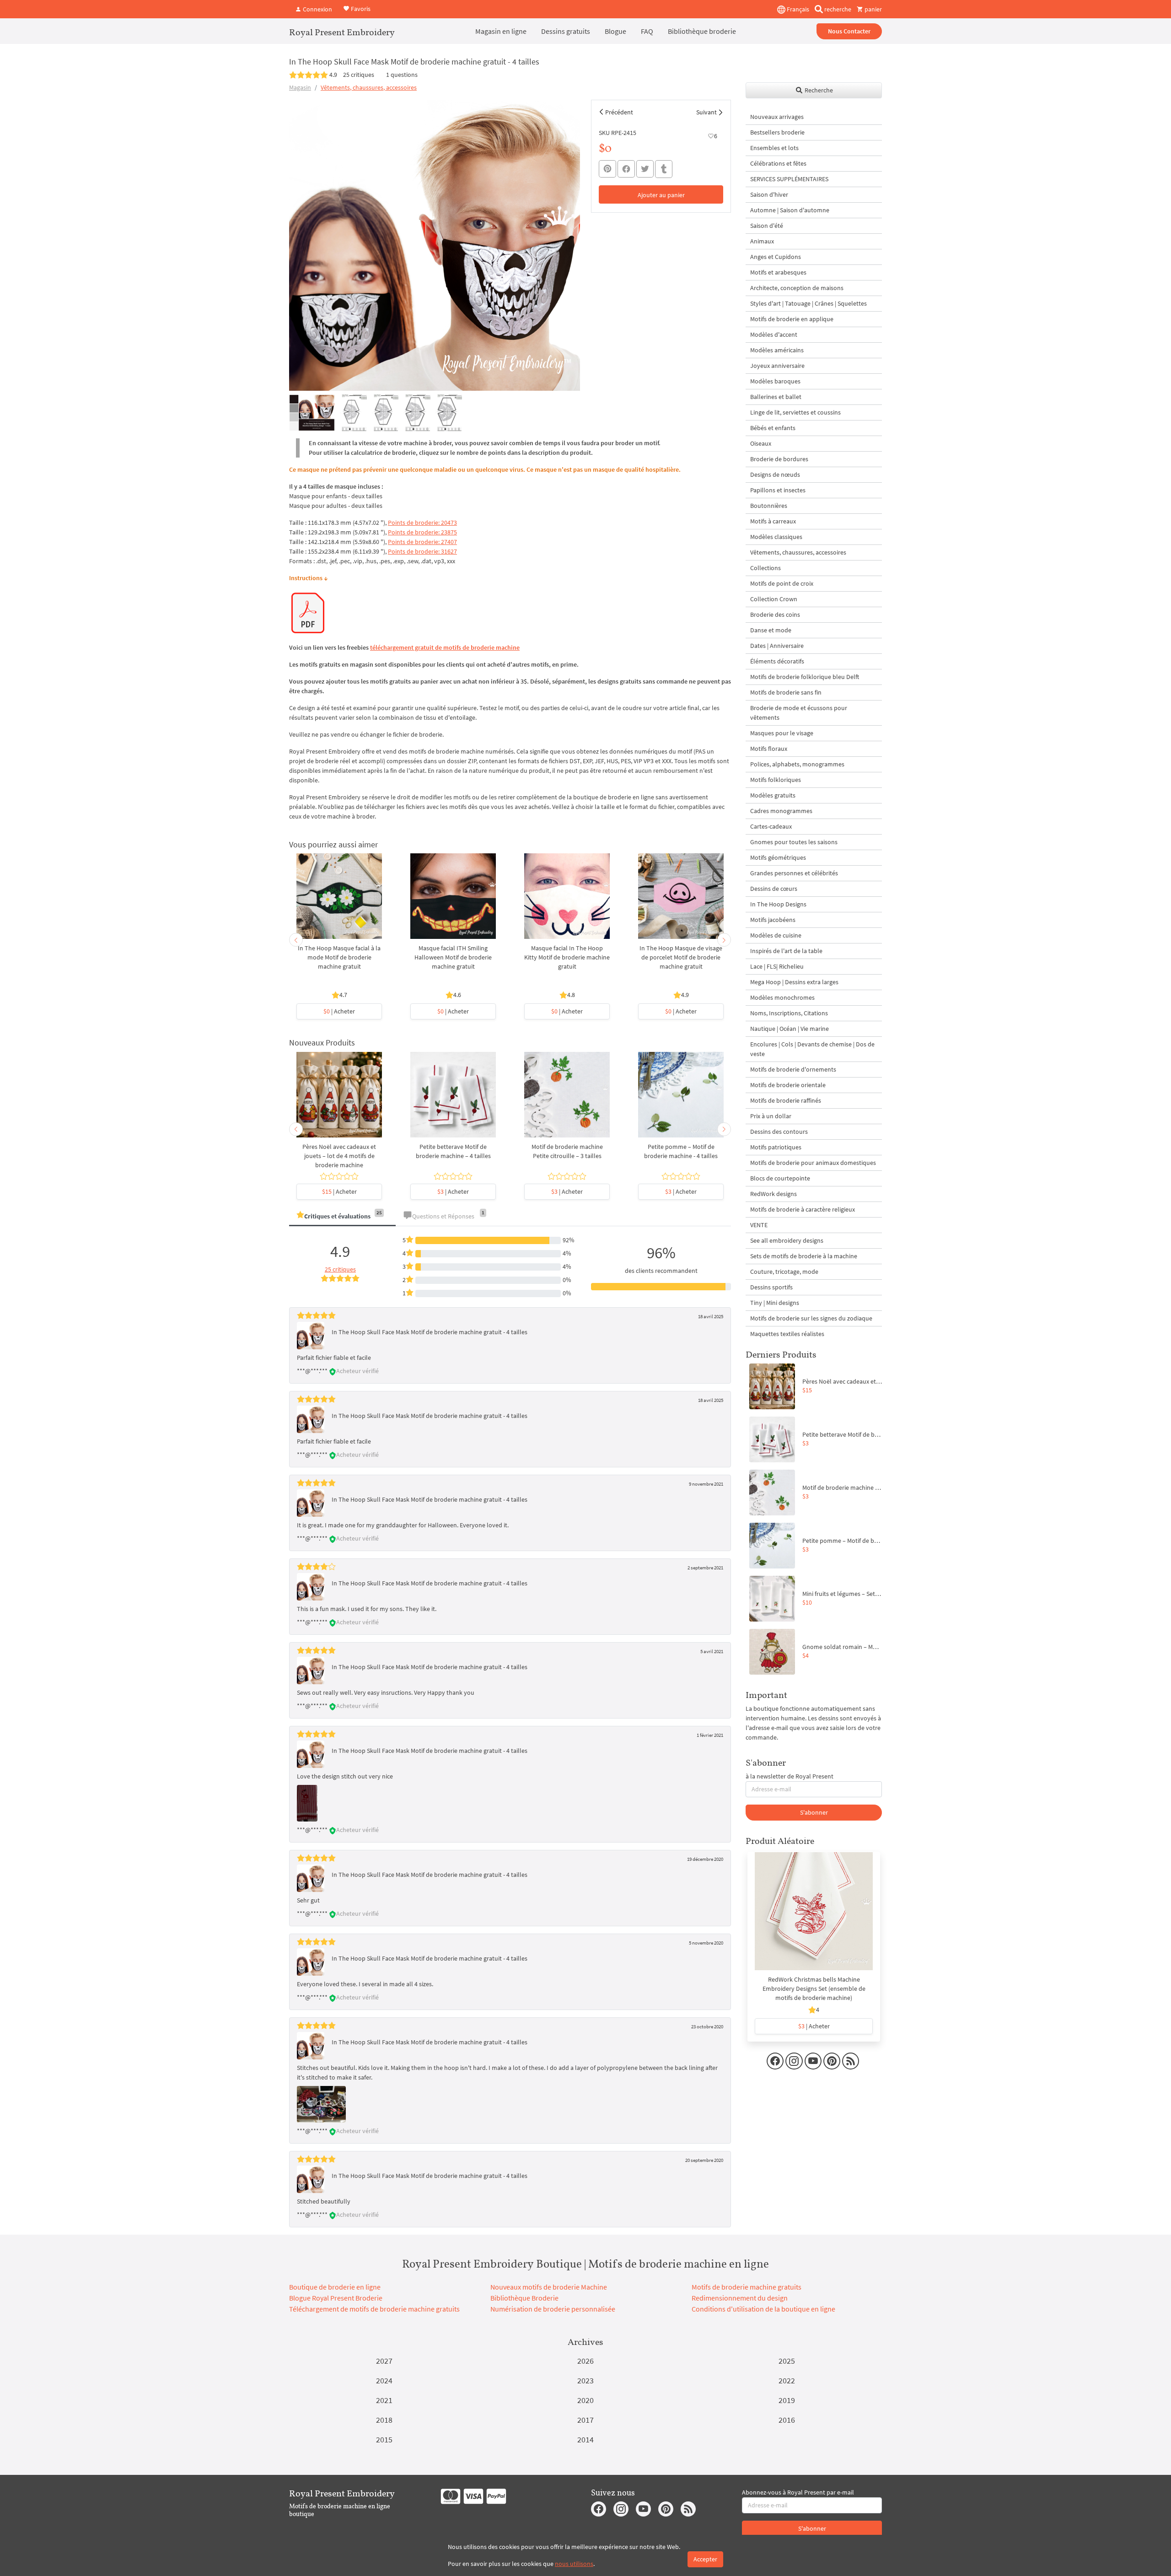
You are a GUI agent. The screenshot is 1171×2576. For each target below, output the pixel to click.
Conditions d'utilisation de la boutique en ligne (763, 2309)
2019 (787, 2400)
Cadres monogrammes (781, 811)
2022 (787, 2380)
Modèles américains (777, 350)
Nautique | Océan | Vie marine (790, 1029)
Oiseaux (761, 443)
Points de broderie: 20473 (422, 523)
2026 (585, 2361)
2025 (787, 2361)
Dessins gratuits (566, 31)
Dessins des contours (779, 1132)
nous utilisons (574, 2564)
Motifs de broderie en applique (792, 319)
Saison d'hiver (769, 194)
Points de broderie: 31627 (422, 551)
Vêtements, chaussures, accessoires (369, 87)
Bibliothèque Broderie (524, 2298)
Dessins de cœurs (774, 889)
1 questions (402, 75)
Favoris (360, 8)
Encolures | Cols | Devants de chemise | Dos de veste (812, 1049)
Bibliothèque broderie (702, 31)
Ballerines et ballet (776, 397)
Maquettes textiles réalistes (787, 1334)
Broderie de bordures (779, 459)
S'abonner (814, 1812)
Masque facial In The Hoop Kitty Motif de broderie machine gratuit (567, 957)
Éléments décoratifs (777, 661)
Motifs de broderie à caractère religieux (803, 1209)
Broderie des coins (775, 614)
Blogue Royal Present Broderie (336, 2298)
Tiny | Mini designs (775, 1303)
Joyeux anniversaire (777, 366)
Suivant (706, 112)
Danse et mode (771, 630)
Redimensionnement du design (740, 2298)
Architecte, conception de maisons (797, 288)
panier (873, 9)
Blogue (615, 31)
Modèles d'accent (774, 334)
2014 (585, 2439)
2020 (585, 2400)
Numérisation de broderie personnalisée (553, 2309)
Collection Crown (774, 599)
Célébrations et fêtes (778, 163)
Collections (765, 568)
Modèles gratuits (773, 795)
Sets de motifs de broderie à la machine (804, 1256)
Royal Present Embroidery (342, 32)
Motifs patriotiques (776, 1147)
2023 (585, 2380)
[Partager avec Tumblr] (664, 169)
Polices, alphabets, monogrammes (797, 764)
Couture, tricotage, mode (784, 1272)
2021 (384, 2400)
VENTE (759, 1225)
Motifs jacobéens (773, 920)
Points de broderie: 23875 (422, 532)
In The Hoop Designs (778, 904)
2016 (787, 2420)
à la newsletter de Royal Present (790, 1776)
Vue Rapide (339, 901)
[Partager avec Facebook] (626, 169)
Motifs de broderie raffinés (786, 1100)
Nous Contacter (849, 31)
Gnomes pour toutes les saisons (794, 842)
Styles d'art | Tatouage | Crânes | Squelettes (808, 303)
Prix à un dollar (771, 1116)
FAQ (647, 31)
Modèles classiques (776, 537)
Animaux (762, 241)
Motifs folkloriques (776, 780)
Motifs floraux (769, 749)
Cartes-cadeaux (771, 826)
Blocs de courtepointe (780, 1178)
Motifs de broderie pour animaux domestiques (813, 1163)
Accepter (705, 2559)
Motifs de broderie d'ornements (793, 1069)
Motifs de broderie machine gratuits (747, 2287)
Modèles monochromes (782, 997)
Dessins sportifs (771, 1287)
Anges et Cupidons (776, 257)
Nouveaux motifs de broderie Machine (549, 2287)
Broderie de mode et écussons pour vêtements (799, 713)
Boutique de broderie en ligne (335, 2287)
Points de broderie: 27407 (422, 542)
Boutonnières (769, 506)
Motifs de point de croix (782, 583)
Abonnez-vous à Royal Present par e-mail (798, 2492)
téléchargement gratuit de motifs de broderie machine (445, 647)
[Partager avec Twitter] (645, 169)
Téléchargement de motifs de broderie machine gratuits (374, 2309)
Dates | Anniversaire (777, 646)
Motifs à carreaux (773, 521)
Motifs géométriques (778, 857)
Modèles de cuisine (776, 935)
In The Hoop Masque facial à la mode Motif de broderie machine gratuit (339, 957)
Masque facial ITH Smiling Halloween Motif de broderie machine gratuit (453, 957)
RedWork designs (774, 1194)
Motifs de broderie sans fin (786, 692)
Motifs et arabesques (778, 272)
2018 (384, 2420)
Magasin (300, 87)
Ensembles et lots (774, 148)
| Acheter (339, 1011)
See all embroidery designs (787, 1240)
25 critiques (359, 75)
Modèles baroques (775, 381)
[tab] (342, 1217)
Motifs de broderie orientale (788, 1085)
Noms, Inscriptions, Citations (789, 1013)
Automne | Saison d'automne (790, 210)
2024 (384, 2380)
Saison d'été (767, 226)
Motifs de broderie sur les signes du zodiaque (811, 1318)
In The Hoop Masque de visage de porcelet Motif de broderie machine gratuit (681, 957)
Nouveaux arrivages (777, 117)
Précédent (619, 112)
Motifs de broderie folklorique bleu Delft (805, 677)
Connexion (317, 9)
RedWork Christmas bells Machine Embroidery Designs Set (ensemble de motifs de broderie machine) (814, 1989)
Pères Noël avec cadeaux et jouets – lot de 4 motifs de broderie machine (339, 1156)
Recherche (818, 90)
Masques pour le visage (782, 733)
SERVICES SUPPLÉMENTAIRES (789, 179)
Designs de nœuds (775, 474)
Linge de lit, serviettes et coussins (795, 412)
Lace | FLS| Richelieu (777, 966)
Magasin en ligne (501, 31)
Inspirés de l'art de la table (786, 951)
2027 (384, 2361)
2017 (585, 2420)
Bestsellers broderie (777, 132)
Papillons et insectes (778, 490)
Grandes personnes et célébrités (794, 873)
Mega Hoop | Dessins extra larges (794, 982)
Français (797, 9)
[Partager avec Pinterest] (607, 169)
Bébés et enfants (773, 428)
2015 (384, 2439)
